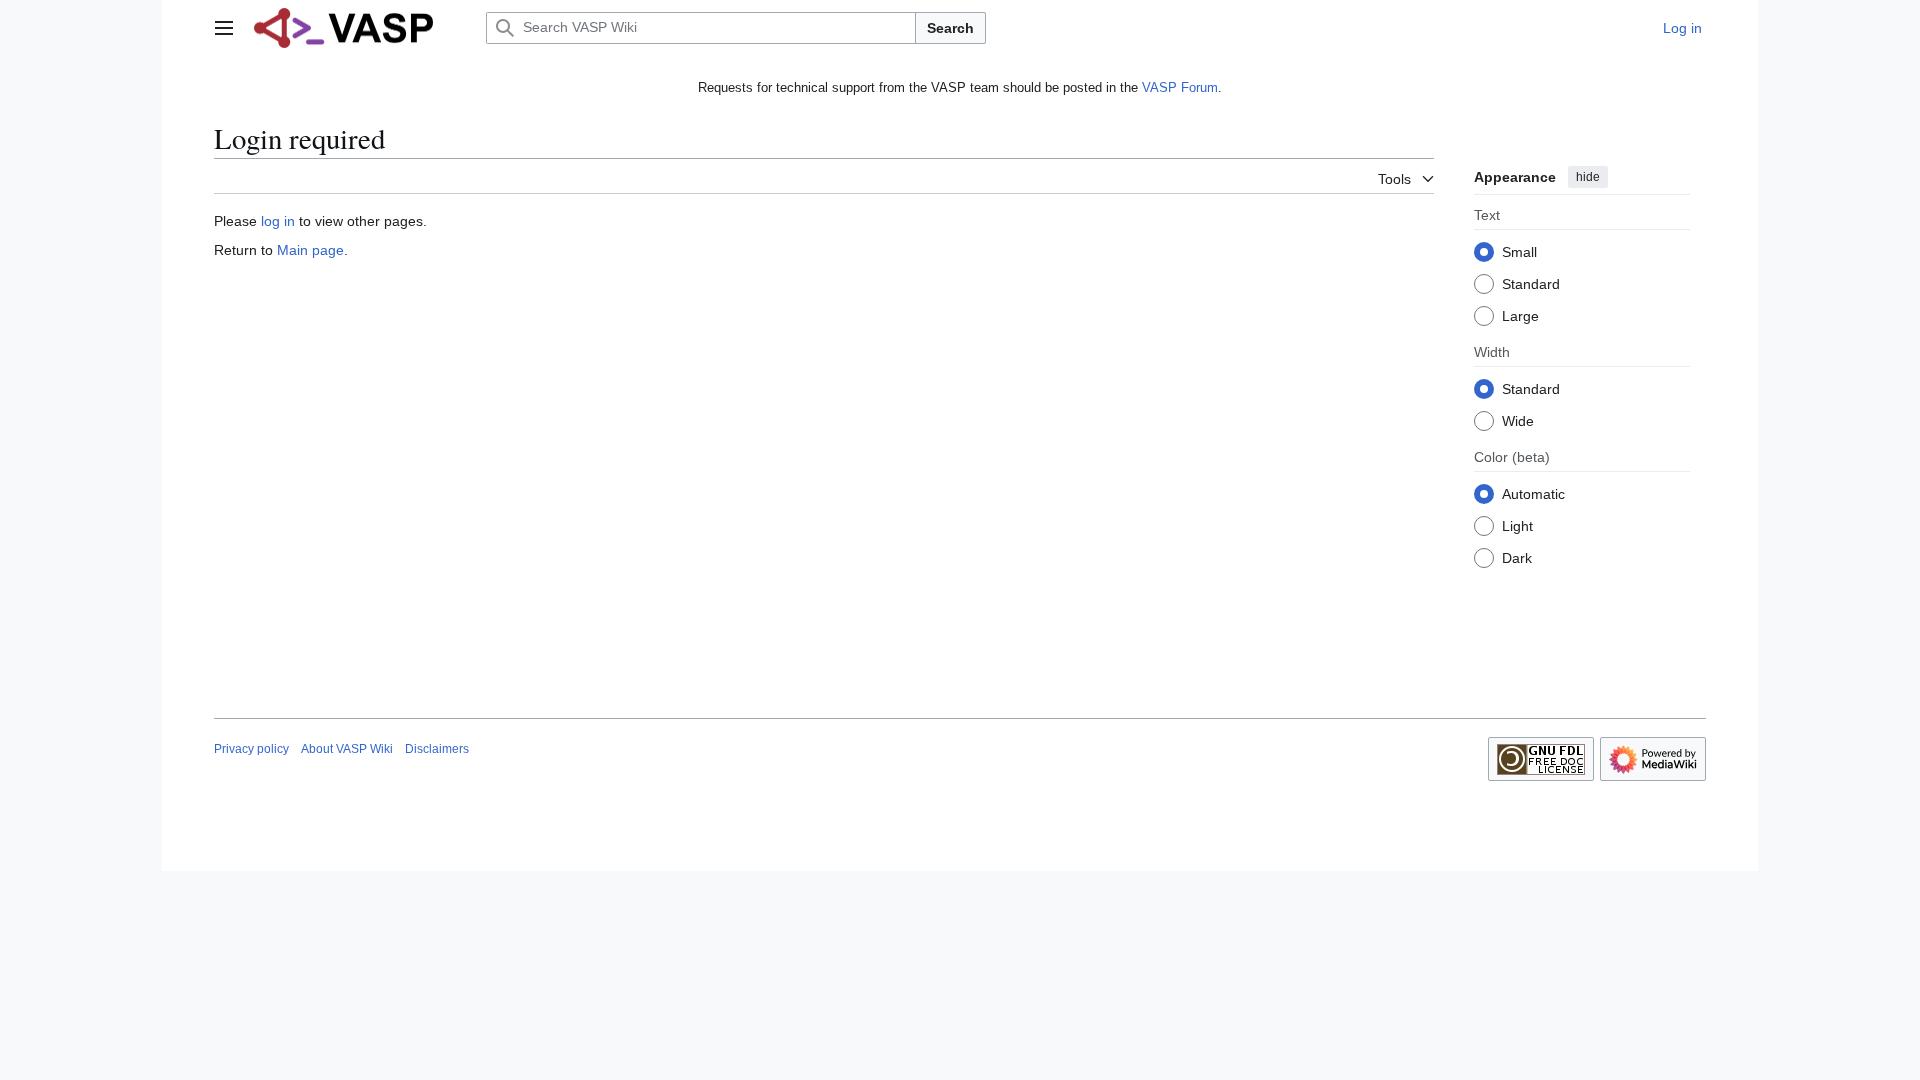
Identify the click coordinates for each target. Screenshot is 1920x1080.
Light (1517, 526)
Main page (310, 250)
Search (950, 28)
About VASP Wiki (347, 749)
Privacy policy (251, 749)
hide (1588, 177)
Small (1519, 252)
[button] (224, 28)
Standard (1531, 284)
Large (1520, 316)
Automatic (1533, 494)
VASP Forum (1180, 87)
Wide (1518, 421)
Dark (1517, 558)
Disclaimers (437, 749)
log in (278, 221)
